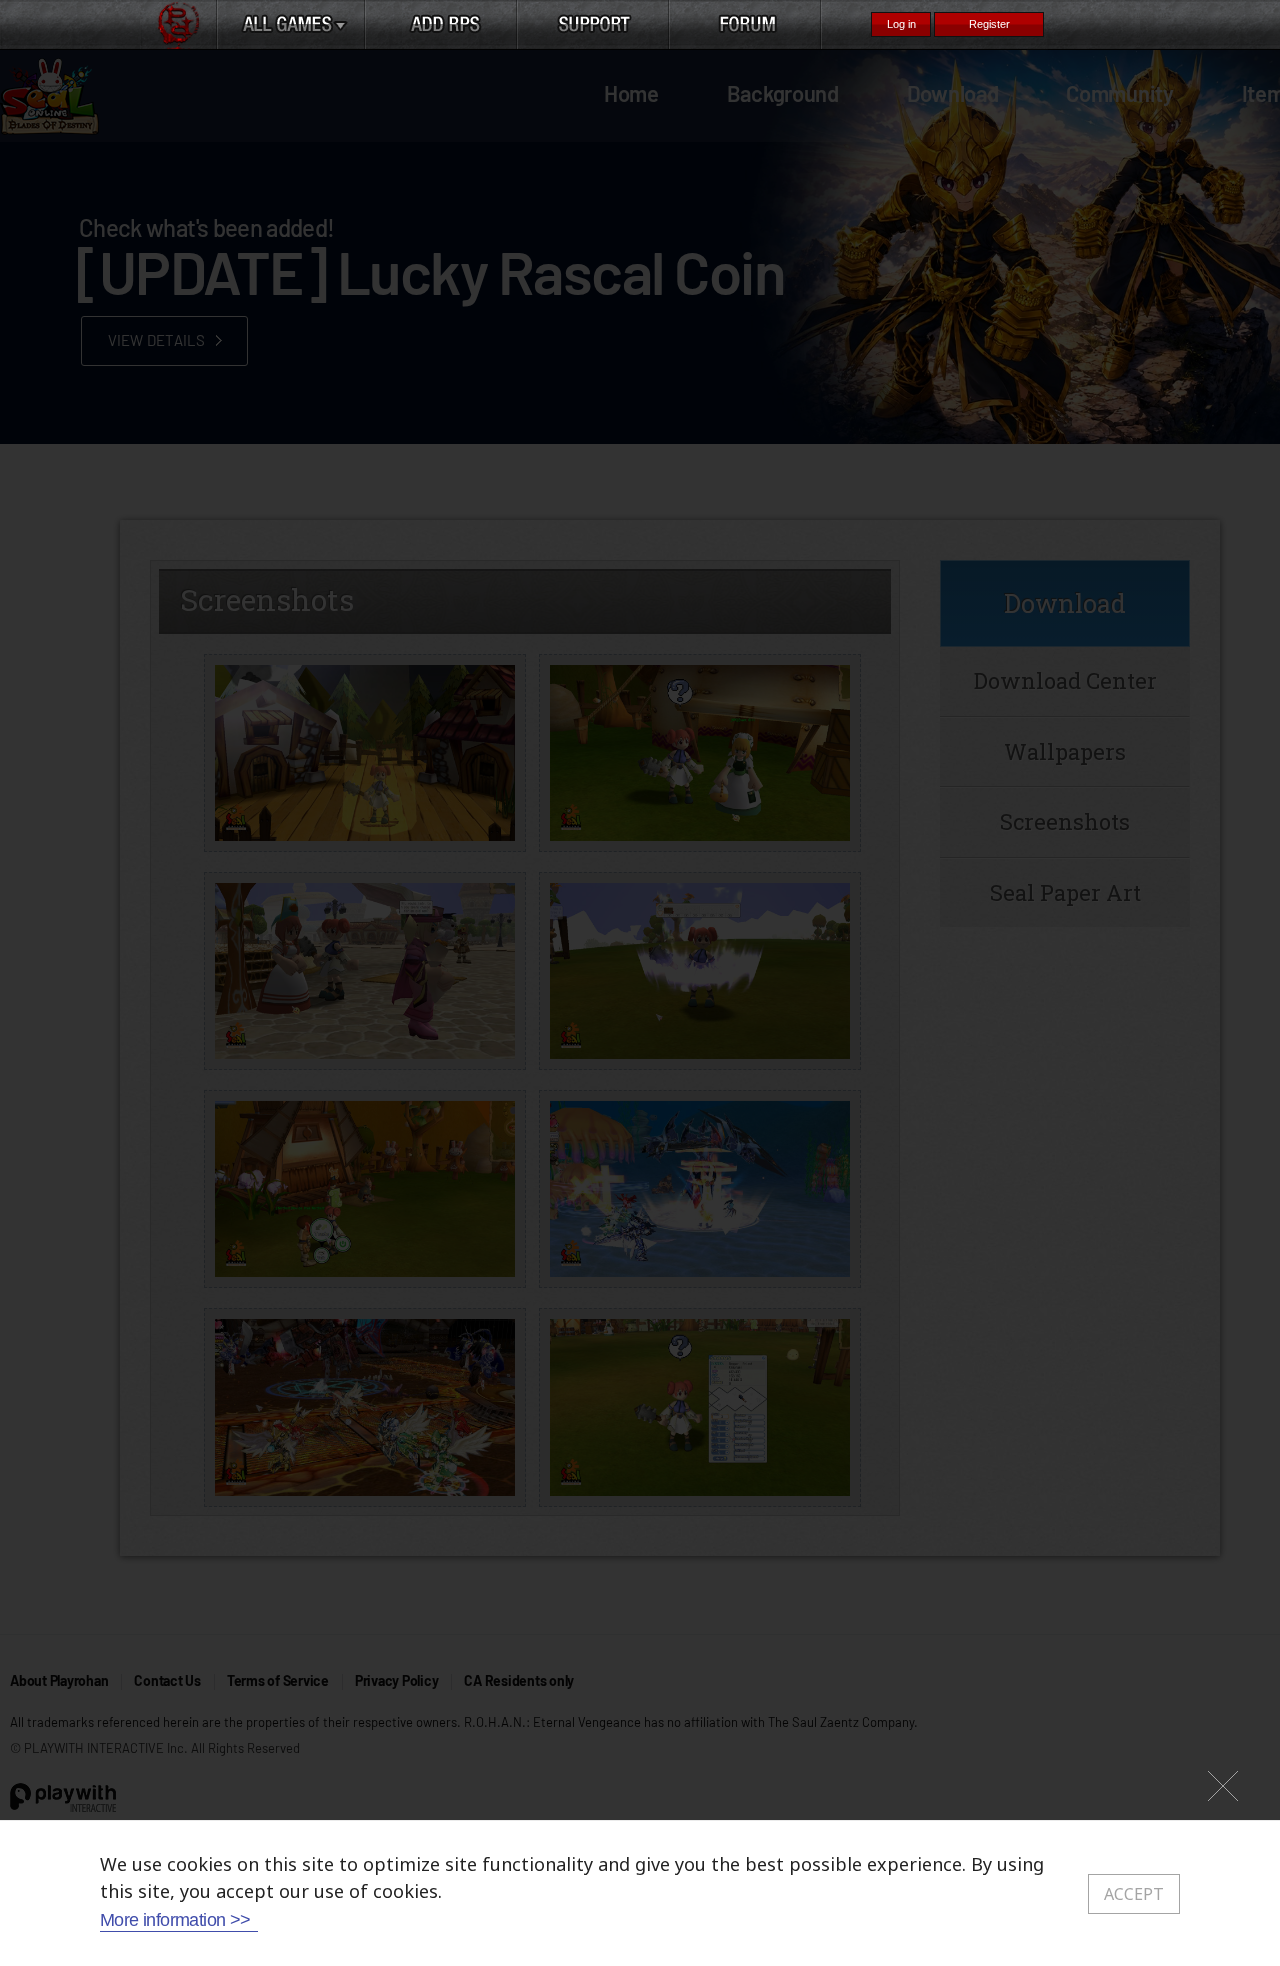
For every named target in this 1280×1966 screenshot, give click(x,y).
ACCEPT (1134, 1894)
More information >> (175, 1920)
